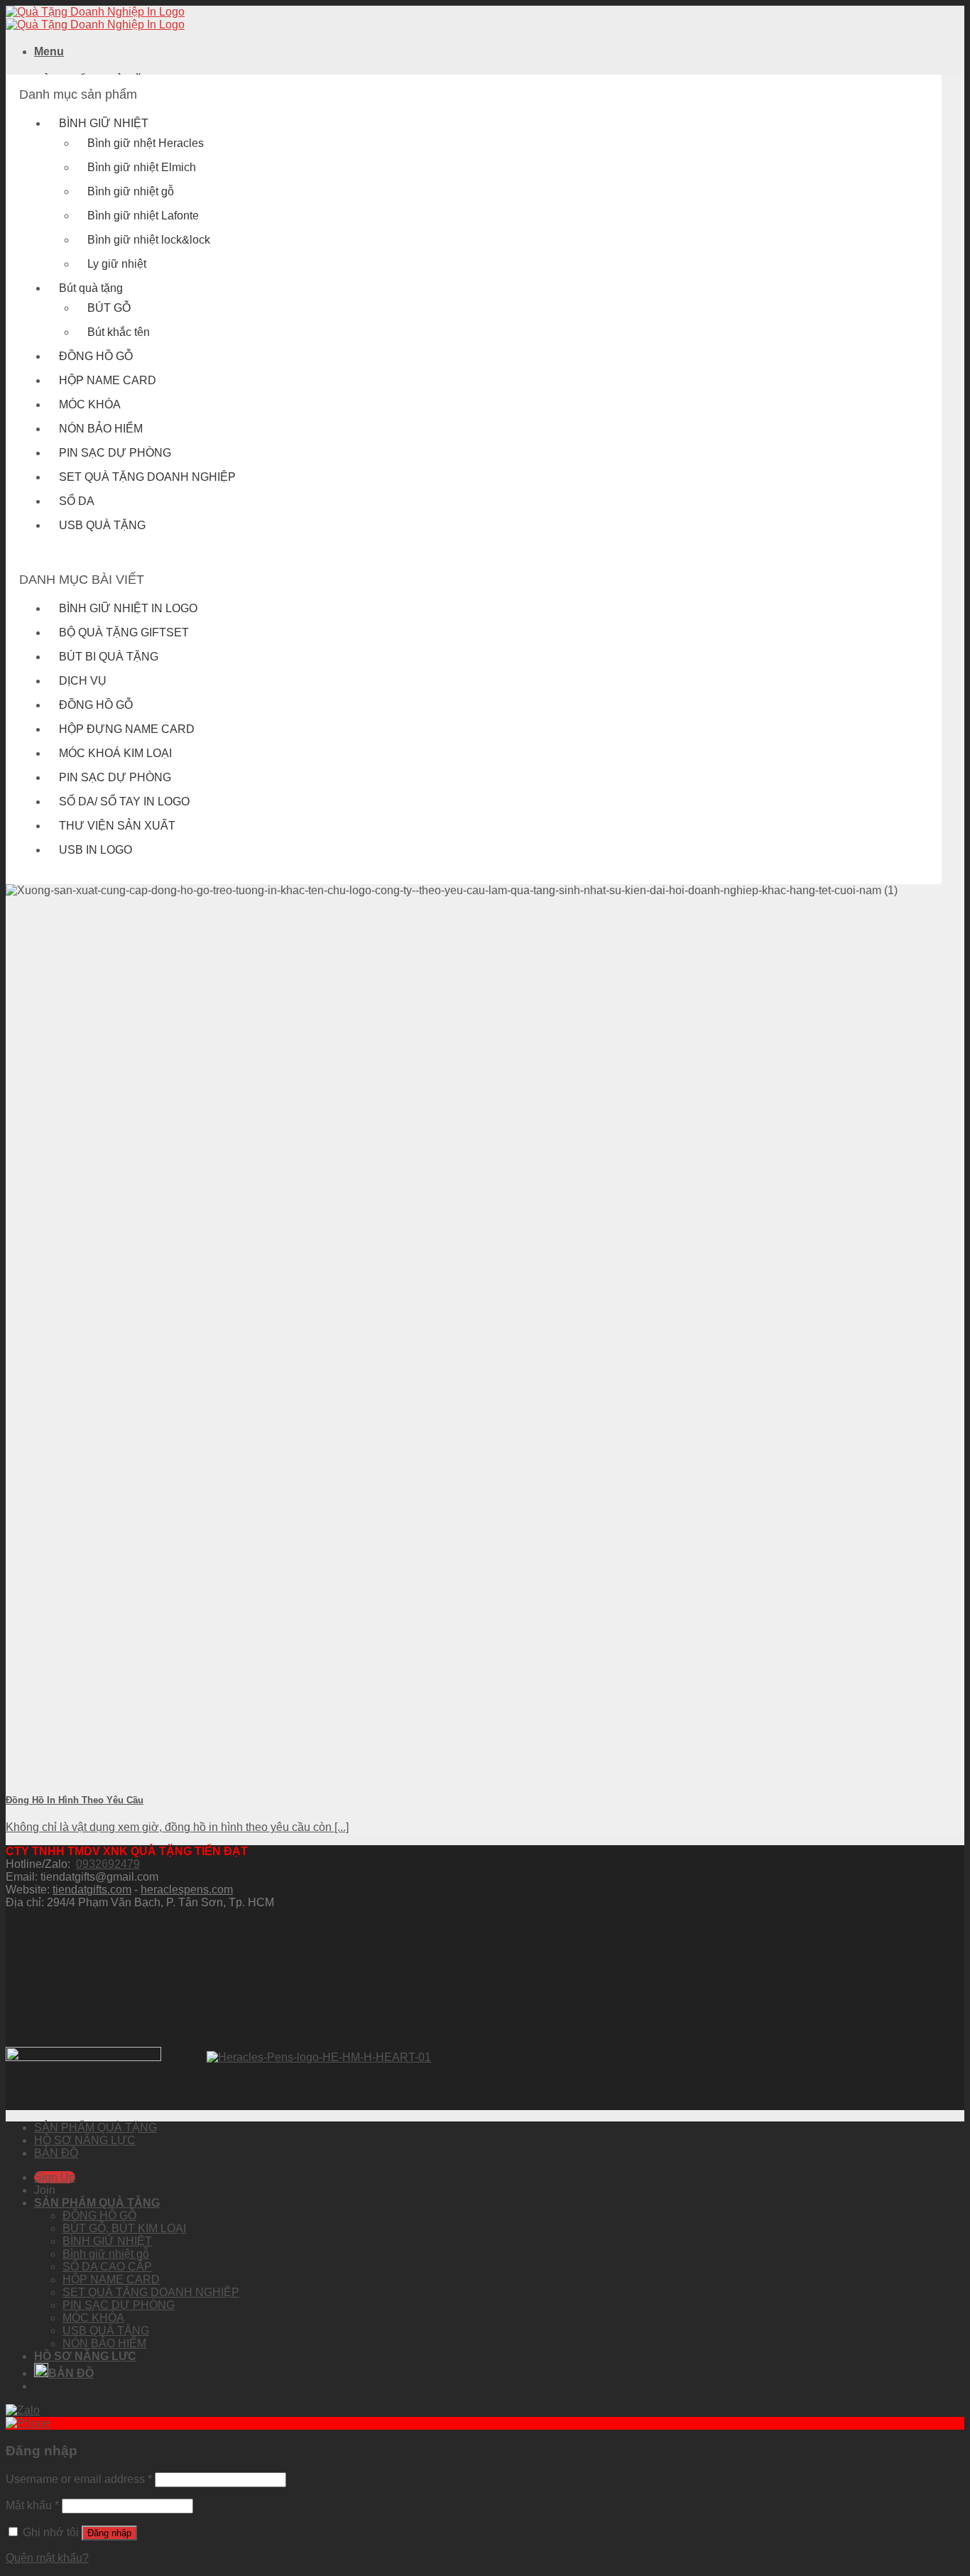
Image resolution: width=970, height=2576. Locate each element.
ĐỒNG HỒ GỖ (96, 356)
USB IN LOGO (96, 850)
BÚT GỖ (109, 308)
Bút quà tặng (91, 288)
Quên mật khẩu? (47, 2558)
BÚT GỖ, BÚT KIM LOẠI (124, 2228)
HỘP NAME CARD (108, 380)
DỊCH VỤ (83, 681)
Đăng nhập (109, 2533)
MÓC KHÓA (90, 404)
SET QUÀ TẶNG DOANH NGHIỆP (147, 477)
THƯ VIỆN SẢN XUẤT (117, 826)
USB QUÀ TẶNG (102, 525)
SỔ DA (77, 501)
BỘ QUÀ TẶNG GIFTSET (124, 632)
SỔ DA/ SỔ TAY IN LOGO (124, 801)
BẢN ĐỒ (56, 2153)
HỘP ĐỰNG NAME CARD (127, 729)
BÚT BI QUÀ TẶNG (109, 657)
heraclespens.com (187, 1890)
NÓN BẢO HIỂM (101, 429)
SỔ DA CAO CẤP (107, 2267)
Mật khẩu (32, 2505)
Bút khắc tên (119, 332)
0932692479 (108, 1864)
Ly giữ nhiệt (117, 264)
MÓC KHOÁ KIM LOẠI (115, 753)
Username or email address (79, 2479)
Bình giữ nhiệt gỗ (131, 191)
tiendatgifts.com (92, 1890)
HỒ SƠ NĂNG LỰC (85, 2140)
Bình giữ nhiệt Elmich (142, 167)
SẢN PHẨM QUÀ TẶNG (96, 2127)
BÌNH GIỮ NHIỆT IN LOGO (128, 608)
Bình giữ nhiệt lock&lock (149, 240)
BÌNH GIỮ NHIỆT (104, 123)
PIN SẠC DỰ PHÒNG (115, 453)
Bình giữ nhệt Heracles (146, 143)
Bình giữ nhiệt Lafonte (143, 216)
